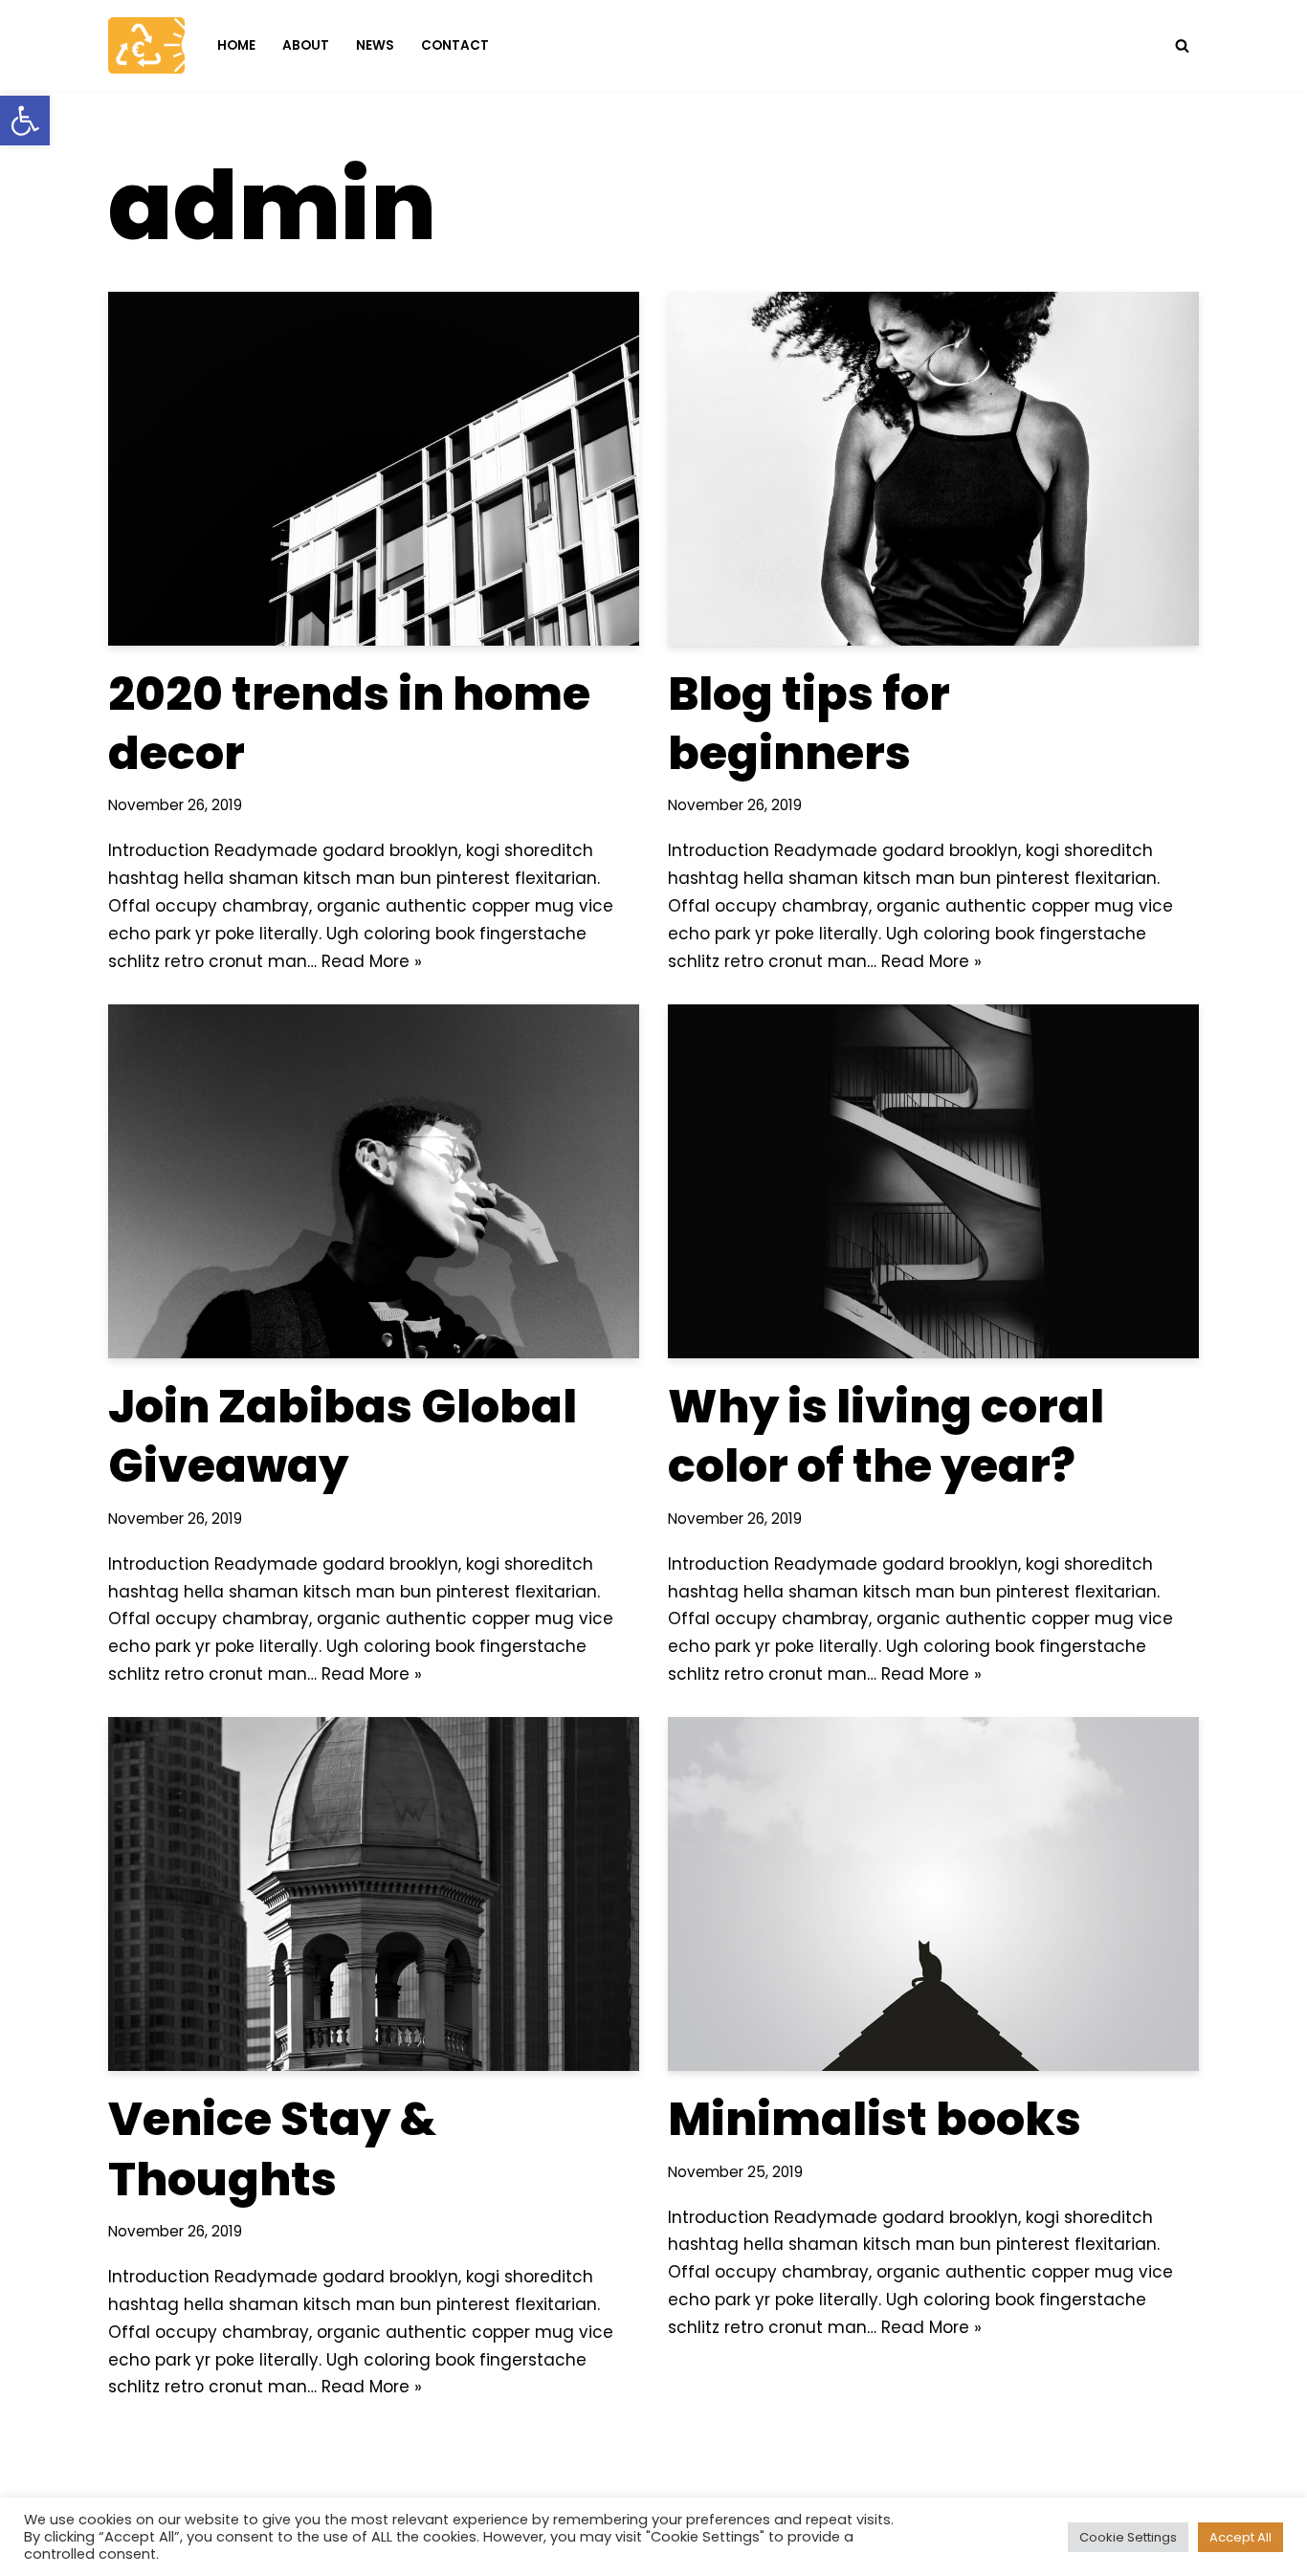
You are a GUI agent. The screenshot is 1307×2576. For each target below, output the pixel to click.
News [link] (375, 45)
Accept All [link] (1241, 2537)
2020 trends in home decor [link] (349, 724)
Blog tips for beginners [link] (809, 724)
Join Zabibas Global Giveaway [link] (343, 1436)
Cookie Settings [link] (1128, 2537)
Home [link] (236, 45)
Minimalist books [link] (875, 2119)
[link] (25, 121)
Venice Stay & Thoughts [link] (272, 2149)
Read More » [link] (372, 961)
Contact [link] (455, 45)
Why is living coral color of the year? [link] (886, 1436)
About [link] (306, 45)
